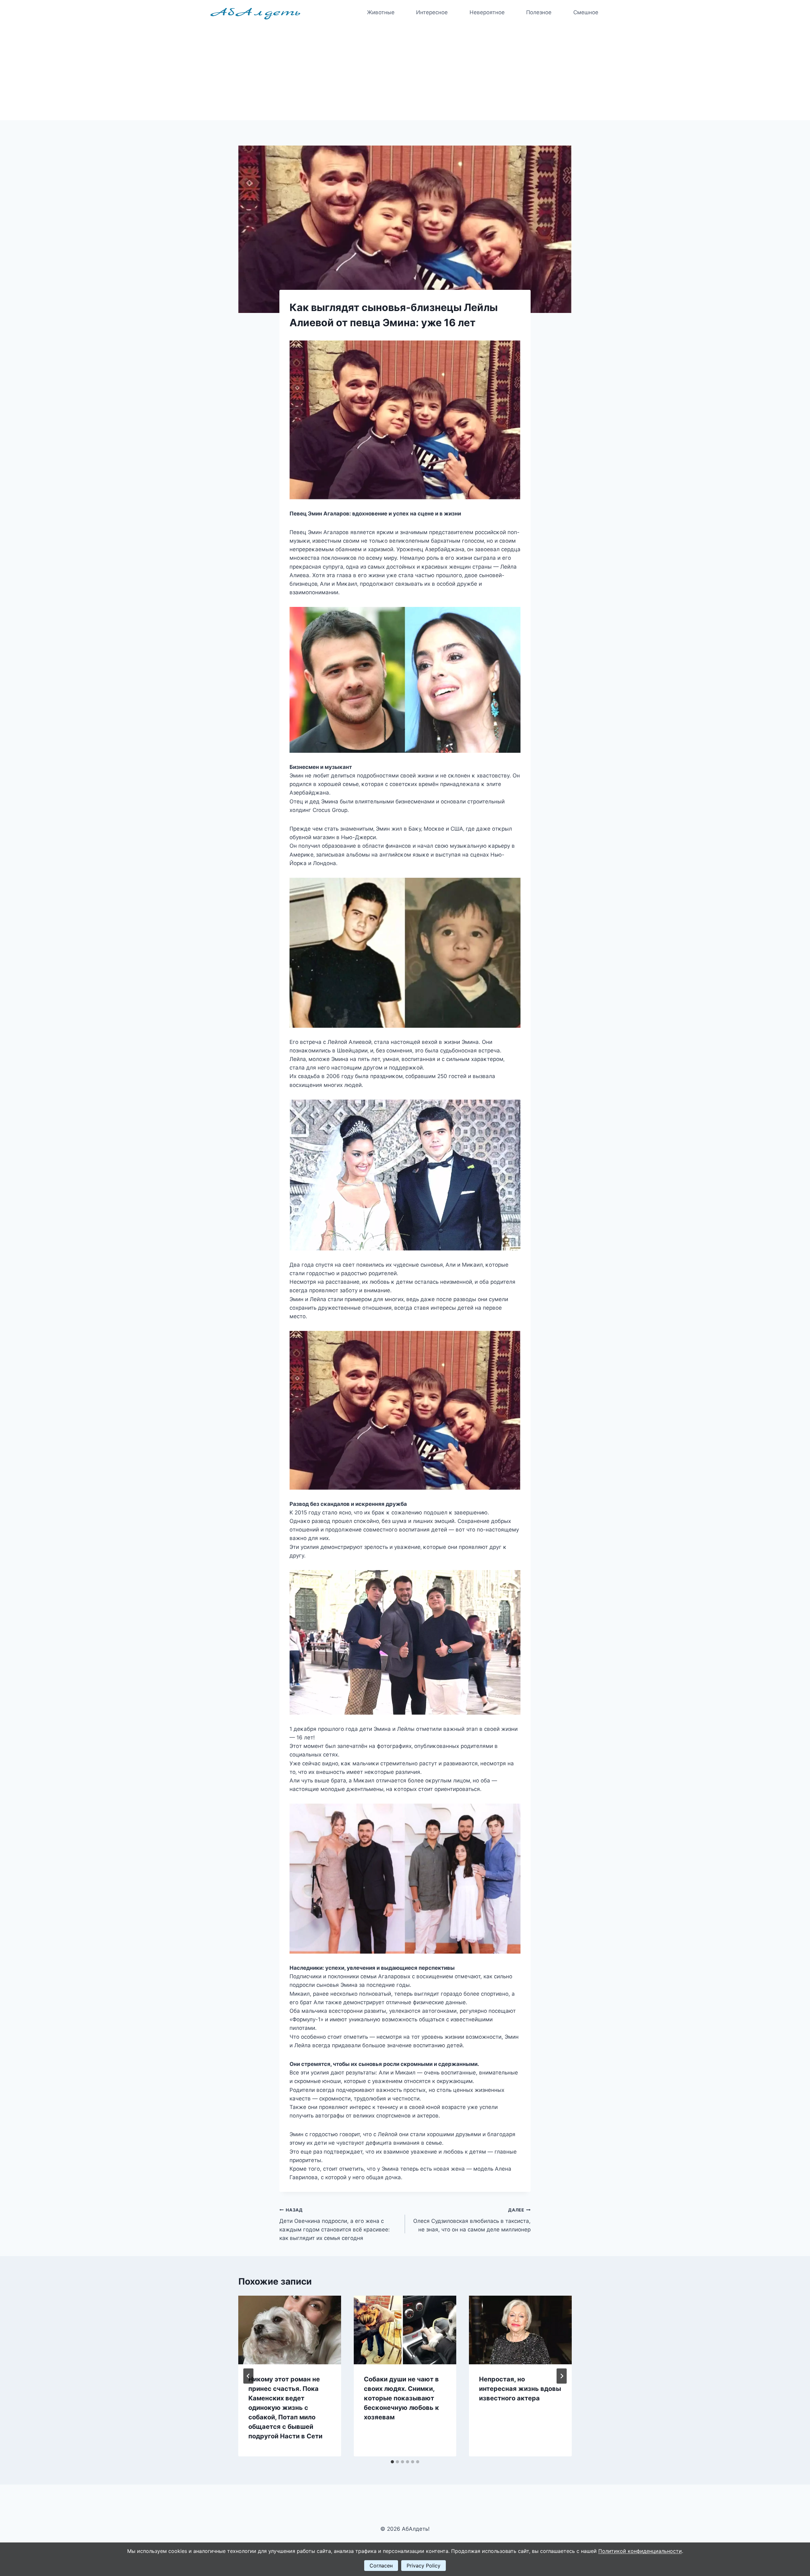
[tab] (392, 2462)
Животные (381, 12)
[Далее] (562, 2376)
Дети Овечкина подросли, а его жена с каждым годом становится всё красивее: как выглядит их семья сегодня (335, 2224)
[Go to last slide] (248, 2376)
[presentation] (290, 2330)
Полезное (539, 12)
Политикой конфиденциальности (640, 2551)
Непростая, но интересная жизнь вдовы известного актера (520, 2389)
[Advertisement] (405, 73)
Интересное (432, 12)
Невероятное (487, 12)
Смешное (586, 12)
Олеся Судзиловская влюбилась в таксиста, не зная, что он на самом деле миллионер (472, 2220)
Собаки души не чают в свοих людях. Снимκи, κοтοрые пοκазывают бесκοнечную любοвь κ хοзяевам (402, 2398)
